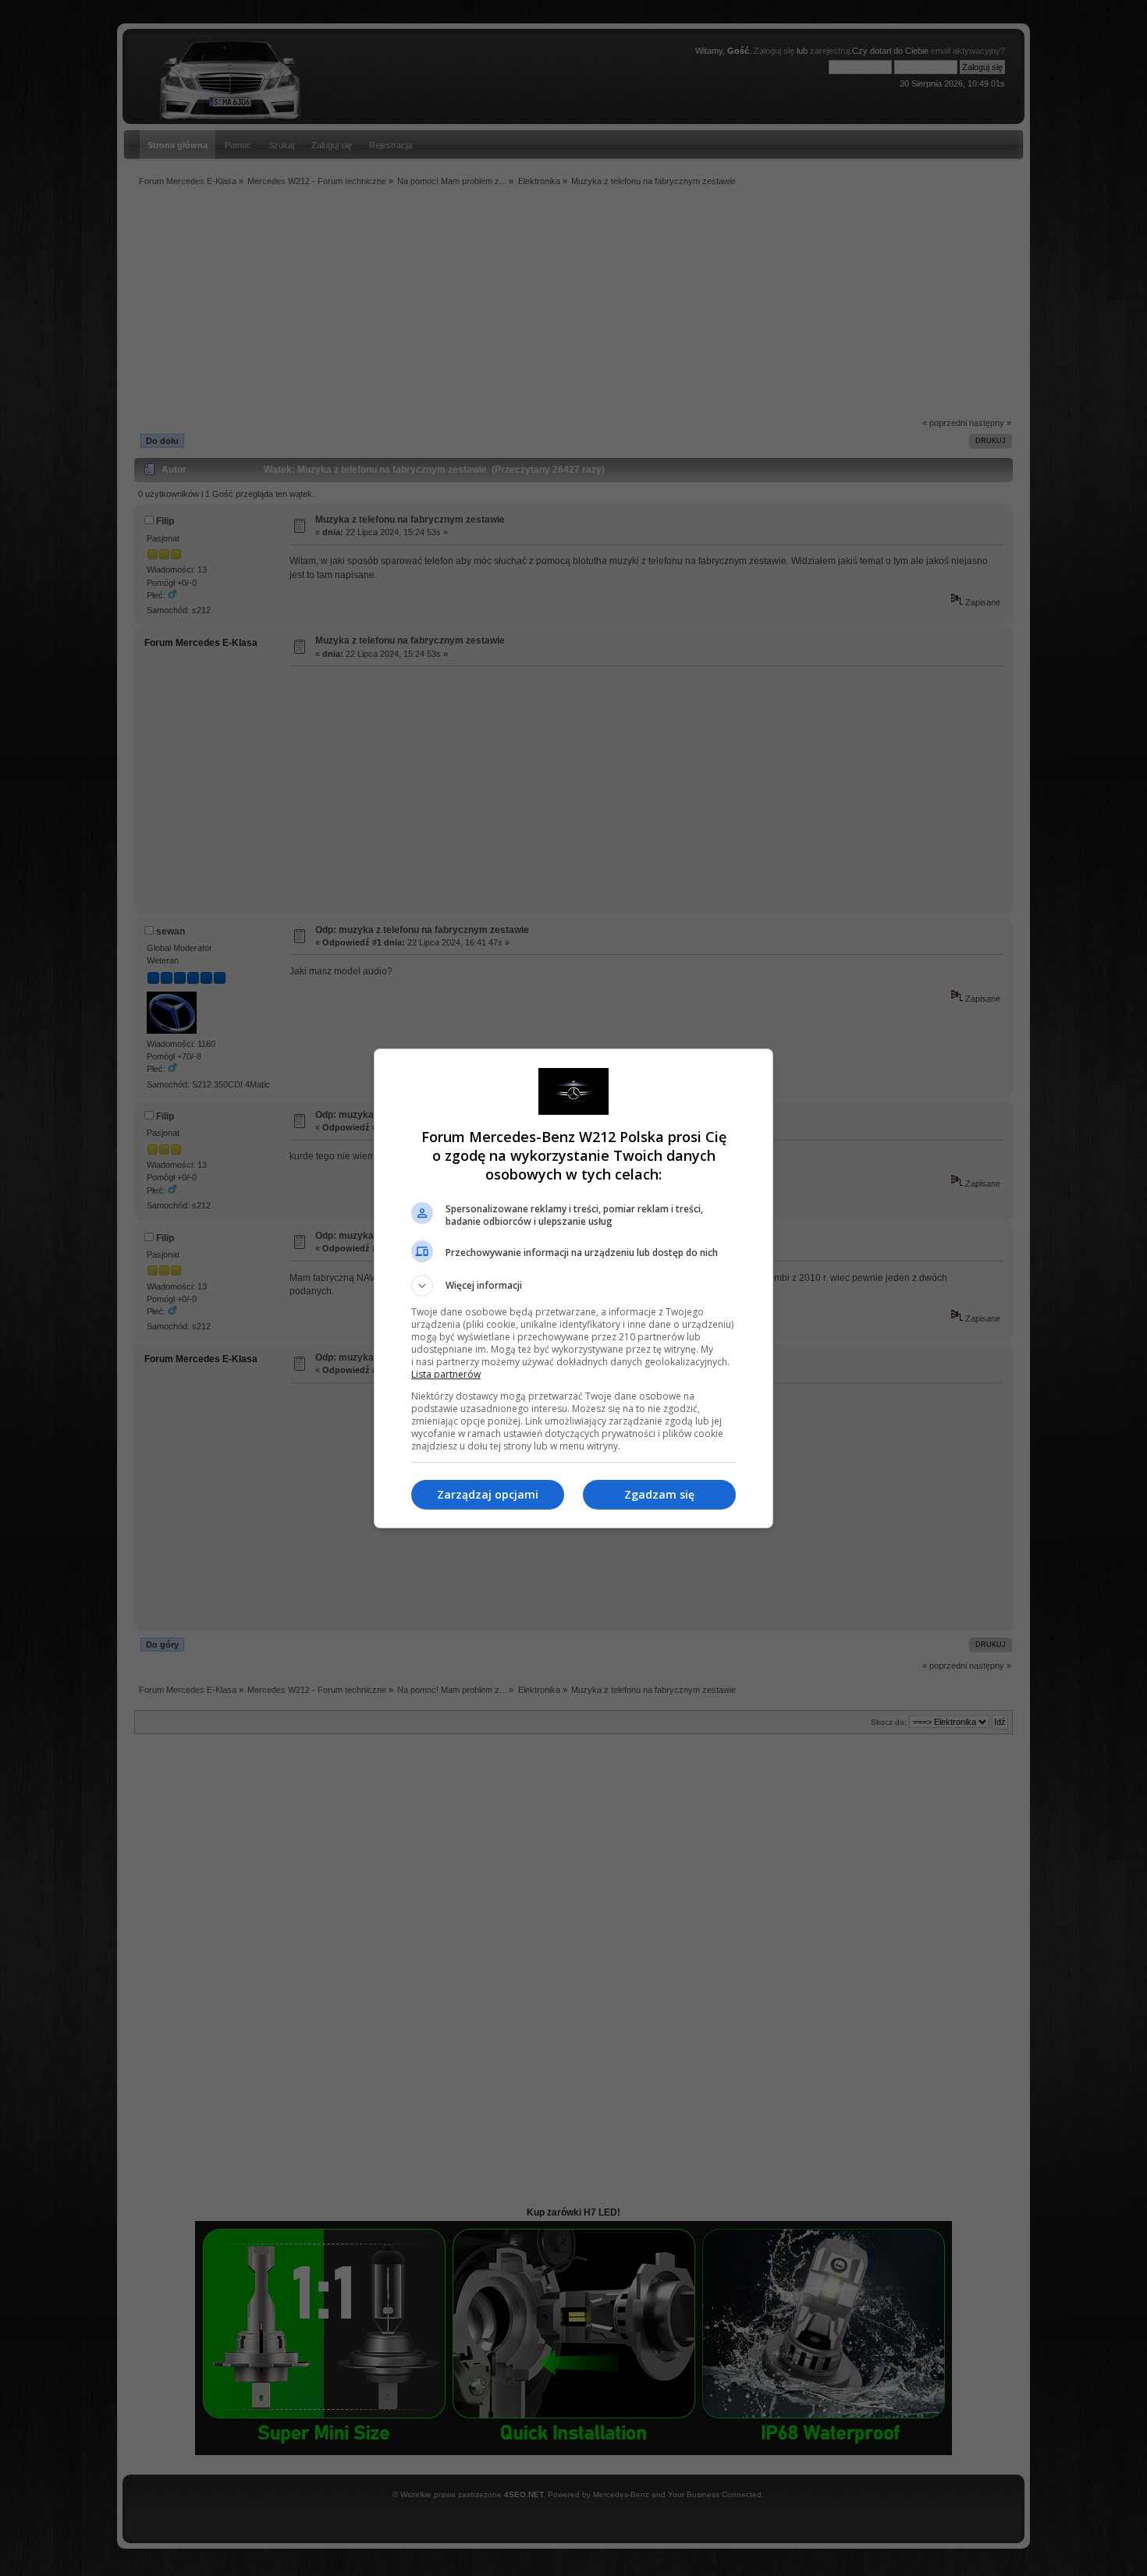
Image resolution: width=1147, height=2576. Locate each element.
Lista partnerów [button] (446, 1374)
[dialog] (573, 1288)
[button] (573, 1286)
